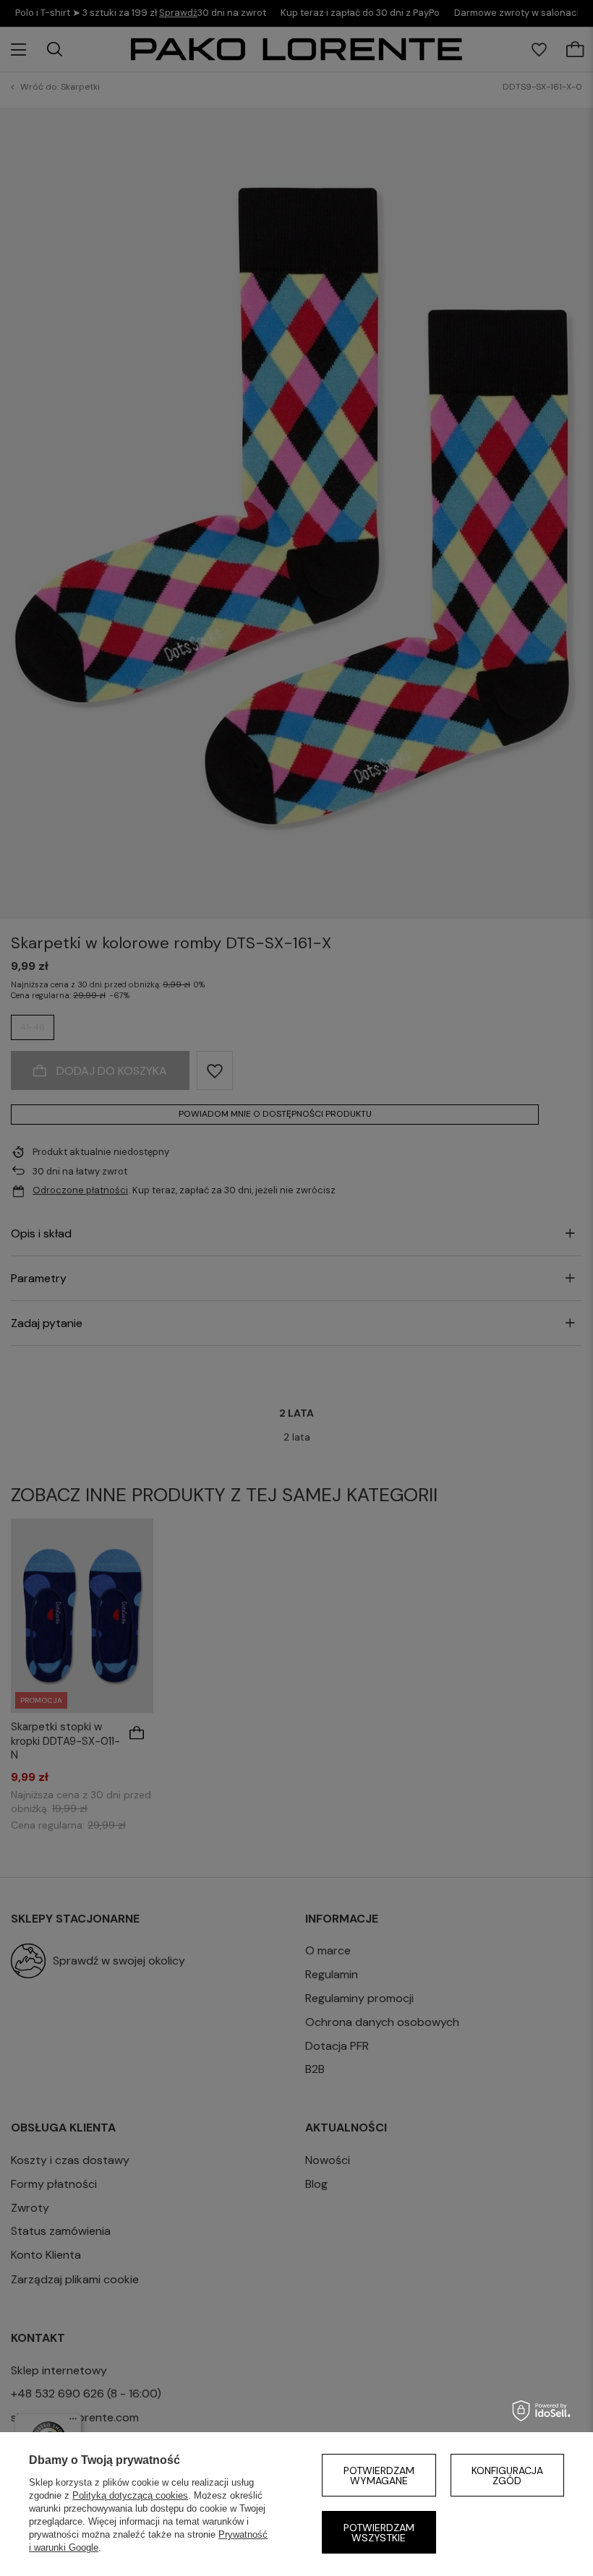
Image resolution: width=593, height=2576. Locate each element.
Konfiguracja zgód (507, 2476)
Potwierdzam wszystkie (379, 2533)
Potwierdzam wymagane (379, 2476)
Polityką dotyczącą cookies (130, 2495)
